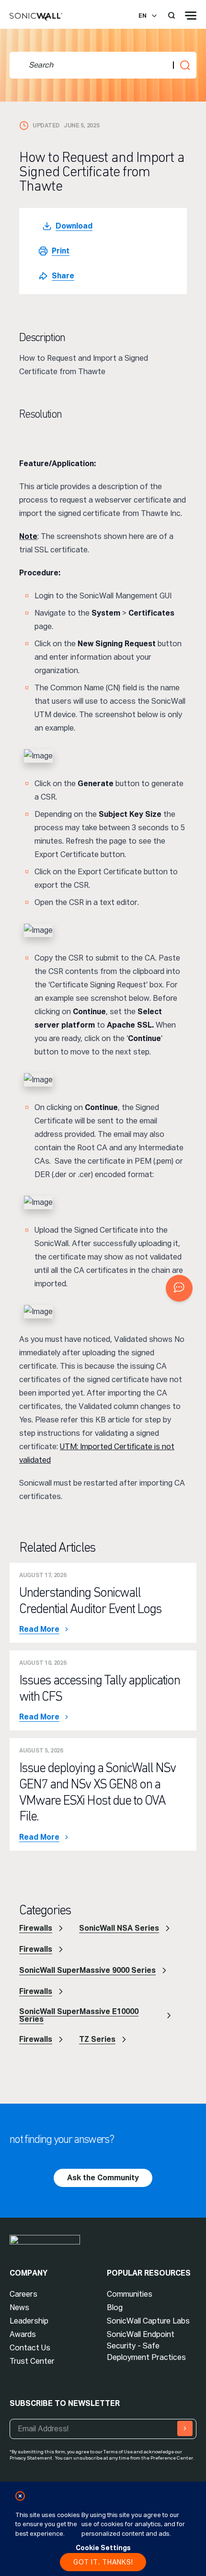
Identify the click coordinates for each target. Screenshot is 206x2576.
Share (63, 276)
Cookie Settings (103, 2548)
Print (61, 251)
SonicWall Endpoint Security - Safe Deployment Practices (146, 2346)
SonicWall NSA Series (119, 1928)
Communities (130, 2294)
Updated (46, 126)
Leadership (29, 2321)
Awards (23, 2334)
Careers (23, 2294)
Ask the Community (103, 2178)
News (19, 2307)
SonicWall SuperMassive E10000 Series (79, 2015)
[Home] (36, 17)
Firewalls (36, 1928)
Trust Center (32, 2361)
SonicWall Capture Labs (148, 2321)
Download (74, 226)
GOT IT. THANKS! (103, 2562)
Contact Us (30, 2348)
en (143, 16)
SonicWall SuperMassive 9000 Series (87, 1970)
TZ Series (97, 2039)
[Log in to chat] (179, 1288)
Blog (115, 2307)
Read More (39, 1629)
